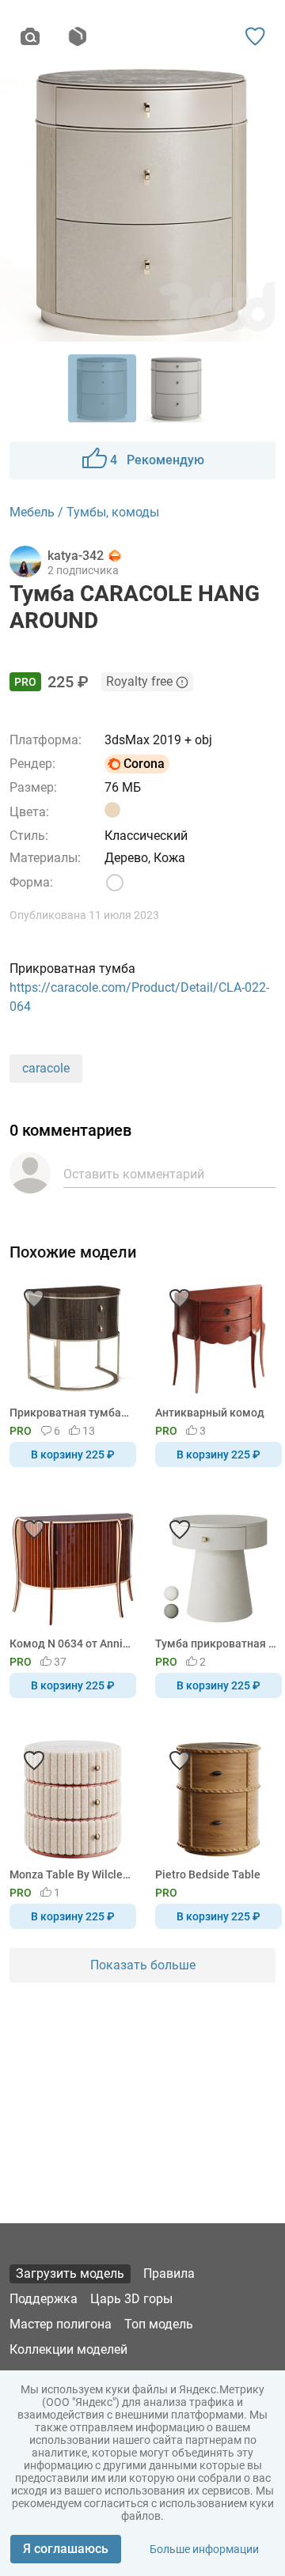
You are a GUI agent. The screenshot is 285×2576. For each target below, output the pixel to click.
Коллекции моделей (68, 2349)
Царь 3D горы (131, 2299)
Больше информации (204, 2549)
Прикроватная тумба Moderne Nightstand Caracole (70, 1413)
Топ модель (159, 2324)
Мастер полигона (61, 2324)
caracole (46, 1068)
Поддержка (44, 2299)
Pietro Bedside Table (208, 1874)
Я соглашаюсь (66, 2549)
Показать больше (143, 1965)
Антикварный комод (210, 1413)
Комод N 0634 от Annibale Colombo (70, 1644)
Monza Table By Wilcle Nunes (70, 1874)
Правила (169, 2273)
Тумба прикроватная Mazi (216, 1644)
